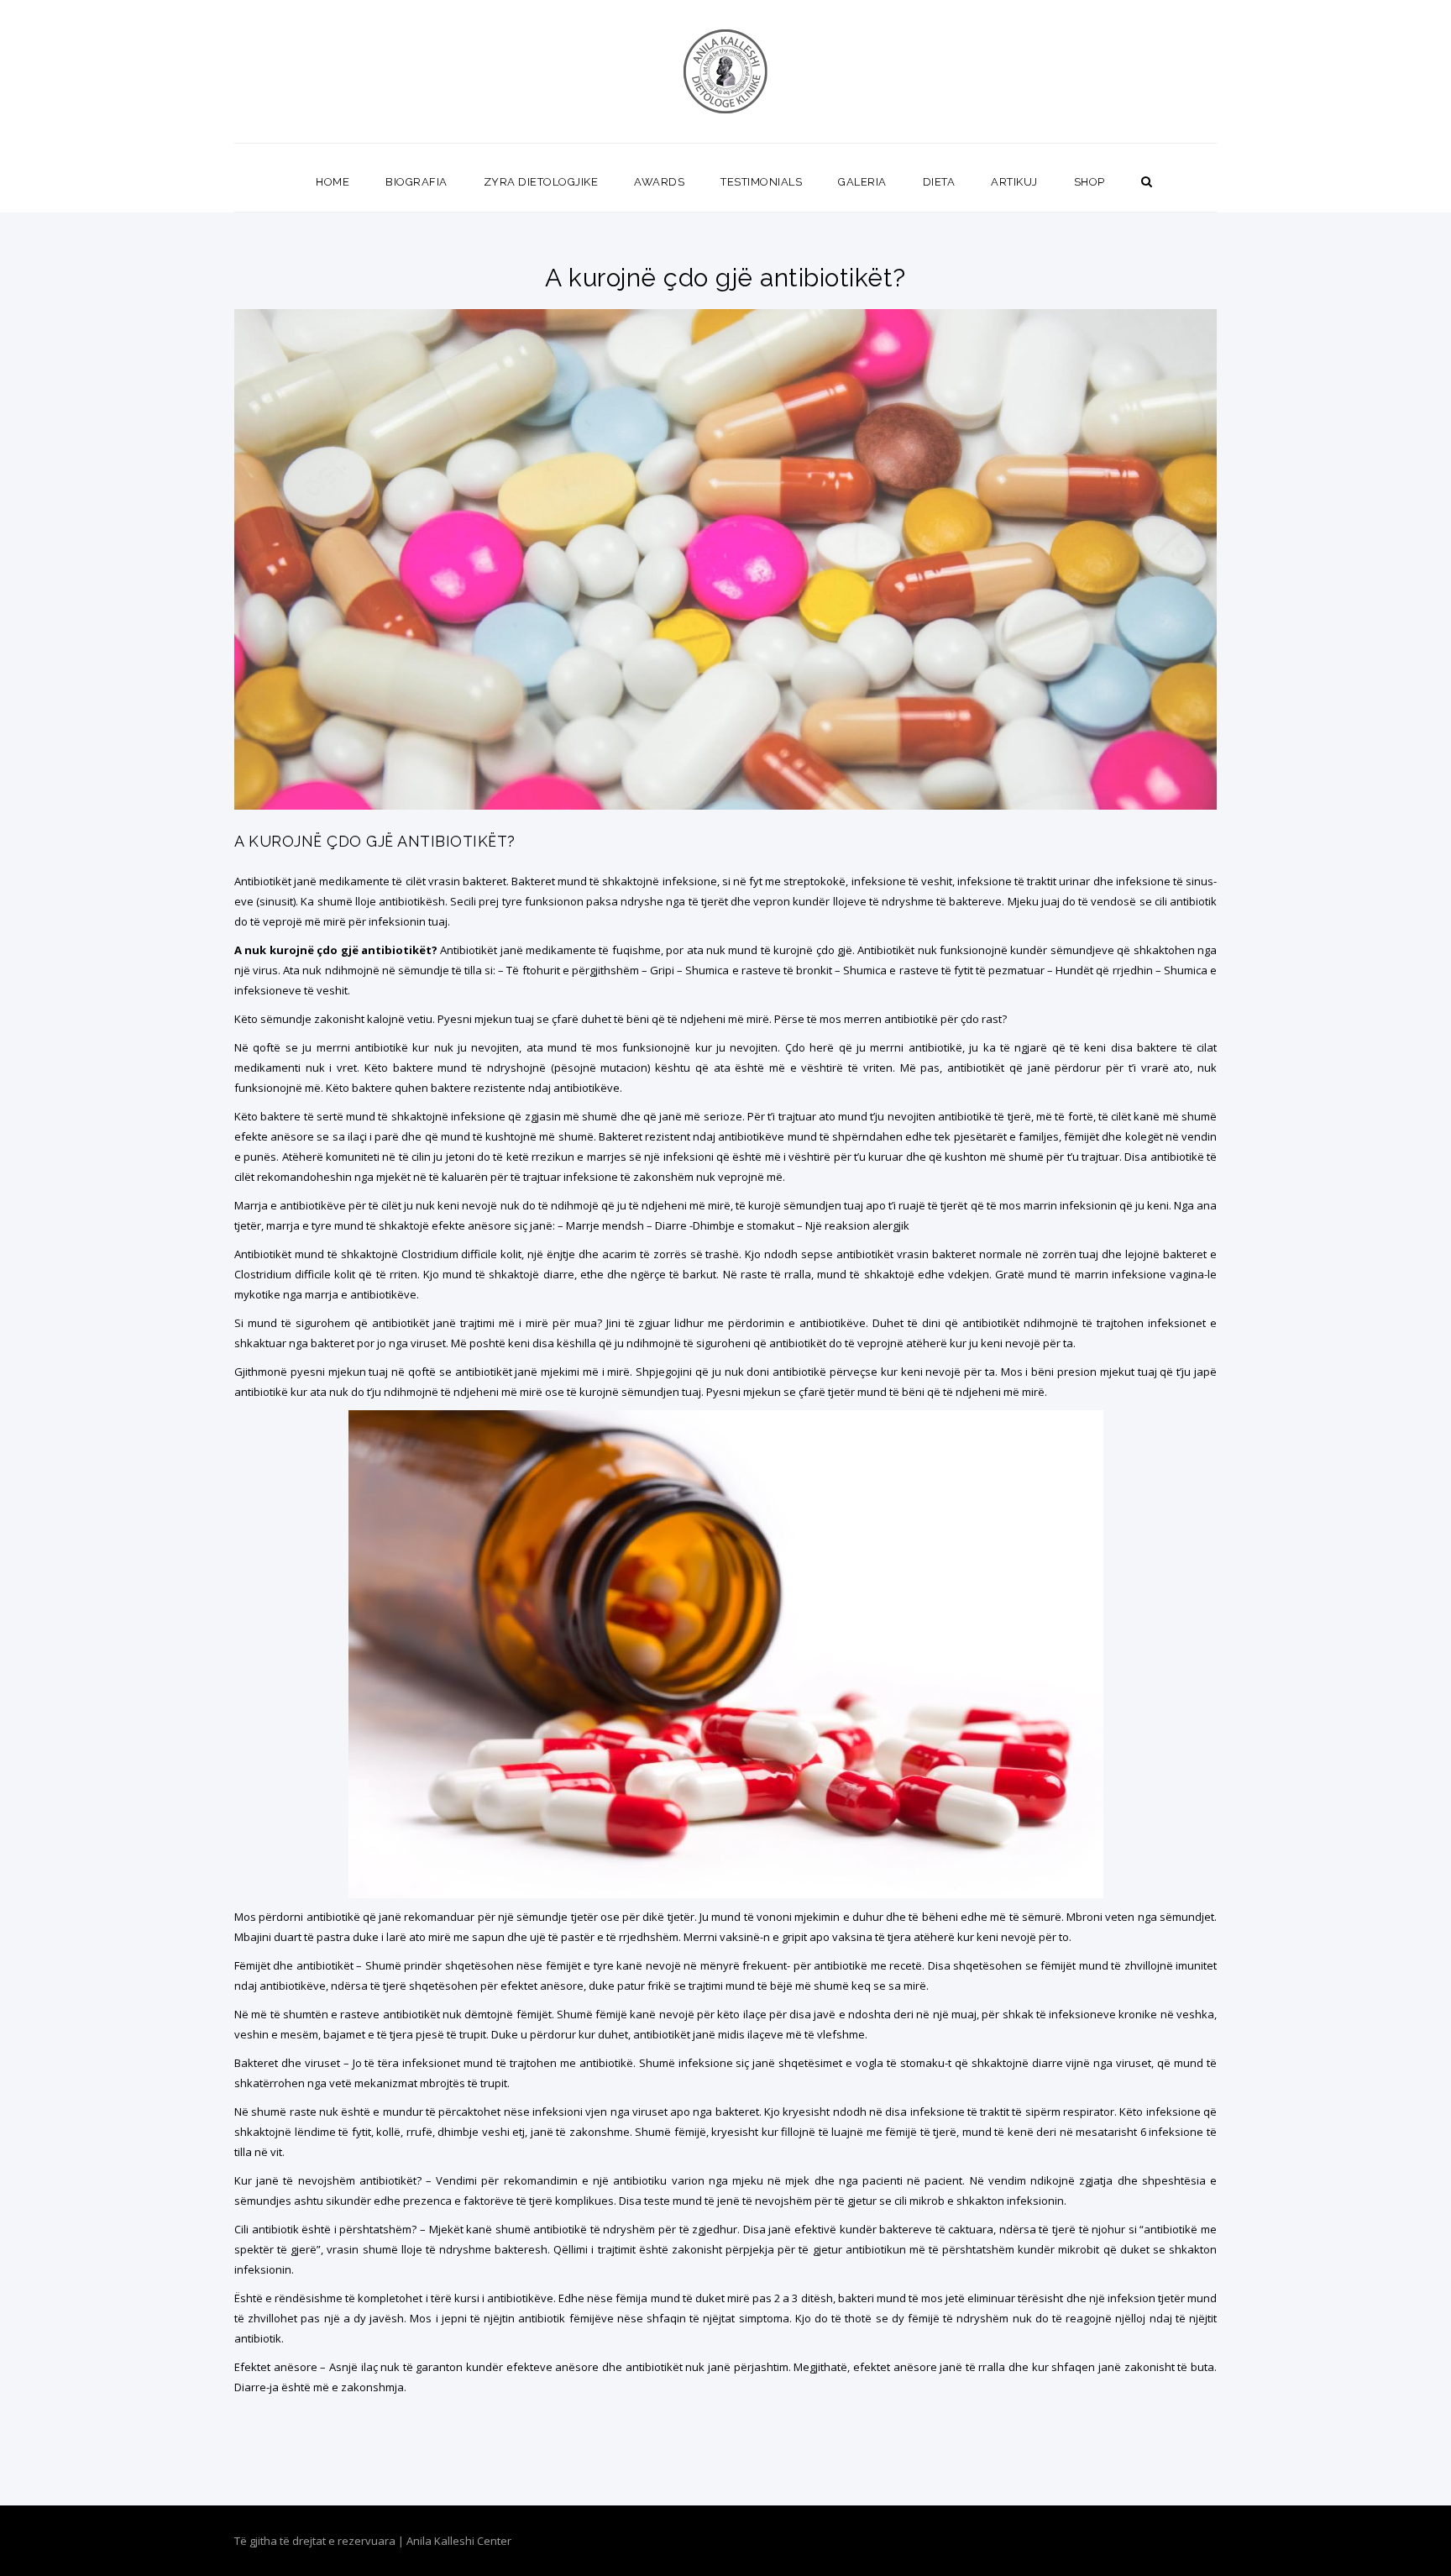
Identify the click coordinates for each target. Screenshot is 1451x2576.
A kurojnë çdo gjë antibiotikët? (375, 841)
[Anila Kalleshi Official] (726, 71)
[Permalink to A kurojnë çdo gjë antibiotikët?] (725, 805)
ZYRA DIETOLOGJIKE (541, 182)
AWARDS (659, 182)
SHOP (1090, 182)
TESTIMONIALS (761, 182)
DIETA (939, 182)
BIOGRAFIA (416, 182)
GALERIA (862, 182)
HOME (333, 182)
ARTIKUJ (1014, 182)
